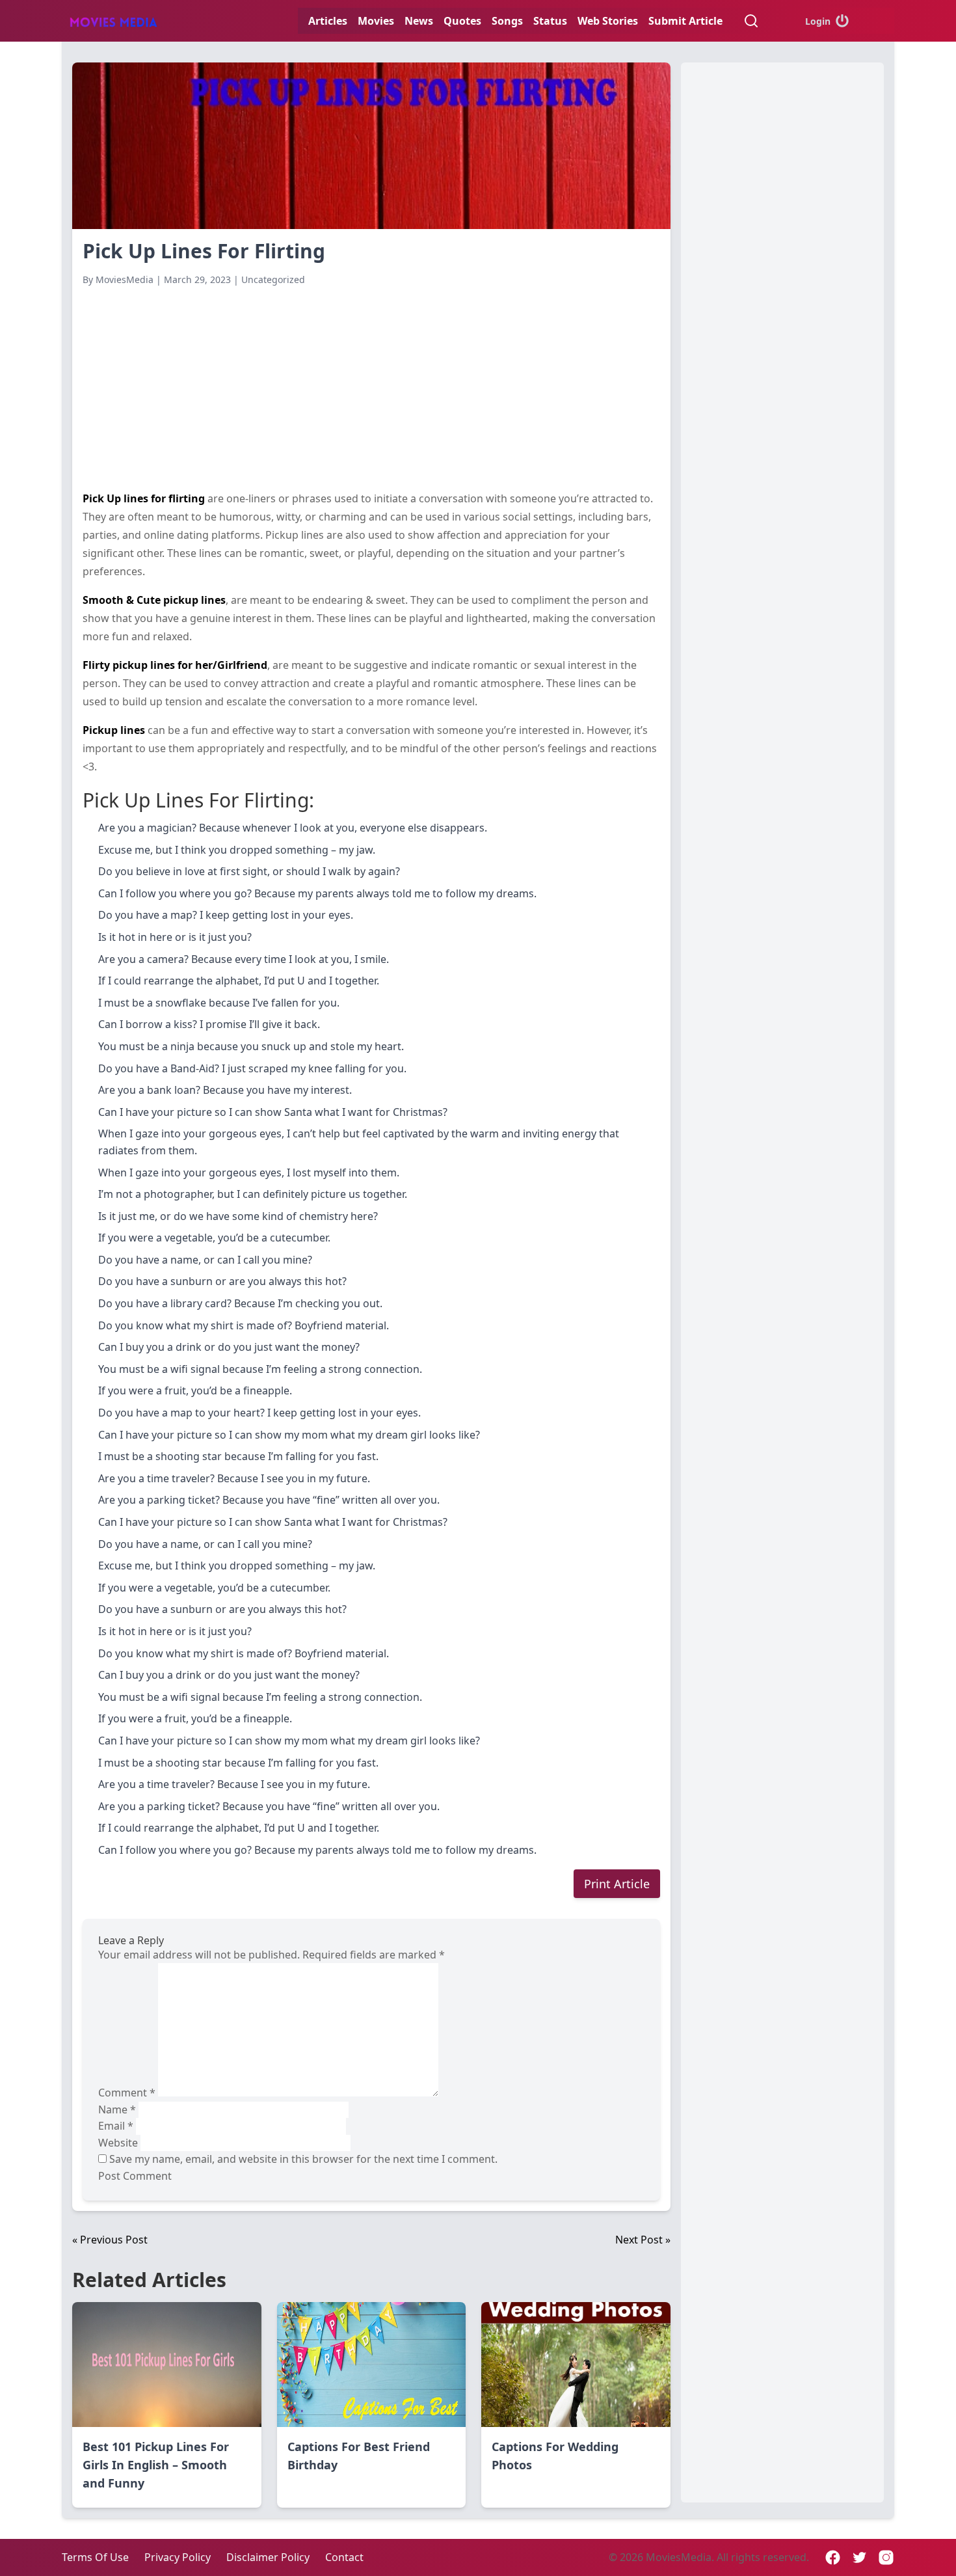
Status (550, 21)
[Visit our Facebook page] (833, 2557)
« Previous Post (110, 2240)
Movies (376, 21)
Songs (507, 21)
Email (116, 2126)
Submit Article (685, 21)
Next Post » (643, 2240)
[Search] (751, 21)
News (419, 21)
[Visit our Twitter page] (859, 2557)
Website (118, 2143)
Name (117, 2109)
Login (818, 21)
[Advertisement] (371, 388)
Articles (328, 21)
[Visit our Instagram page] (886, 2557)
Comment (127, 2093)
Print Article (617, 1884)
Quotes (462, 21)
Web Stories (608, 21)
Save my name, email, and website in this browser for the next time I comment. (303, 2159)
